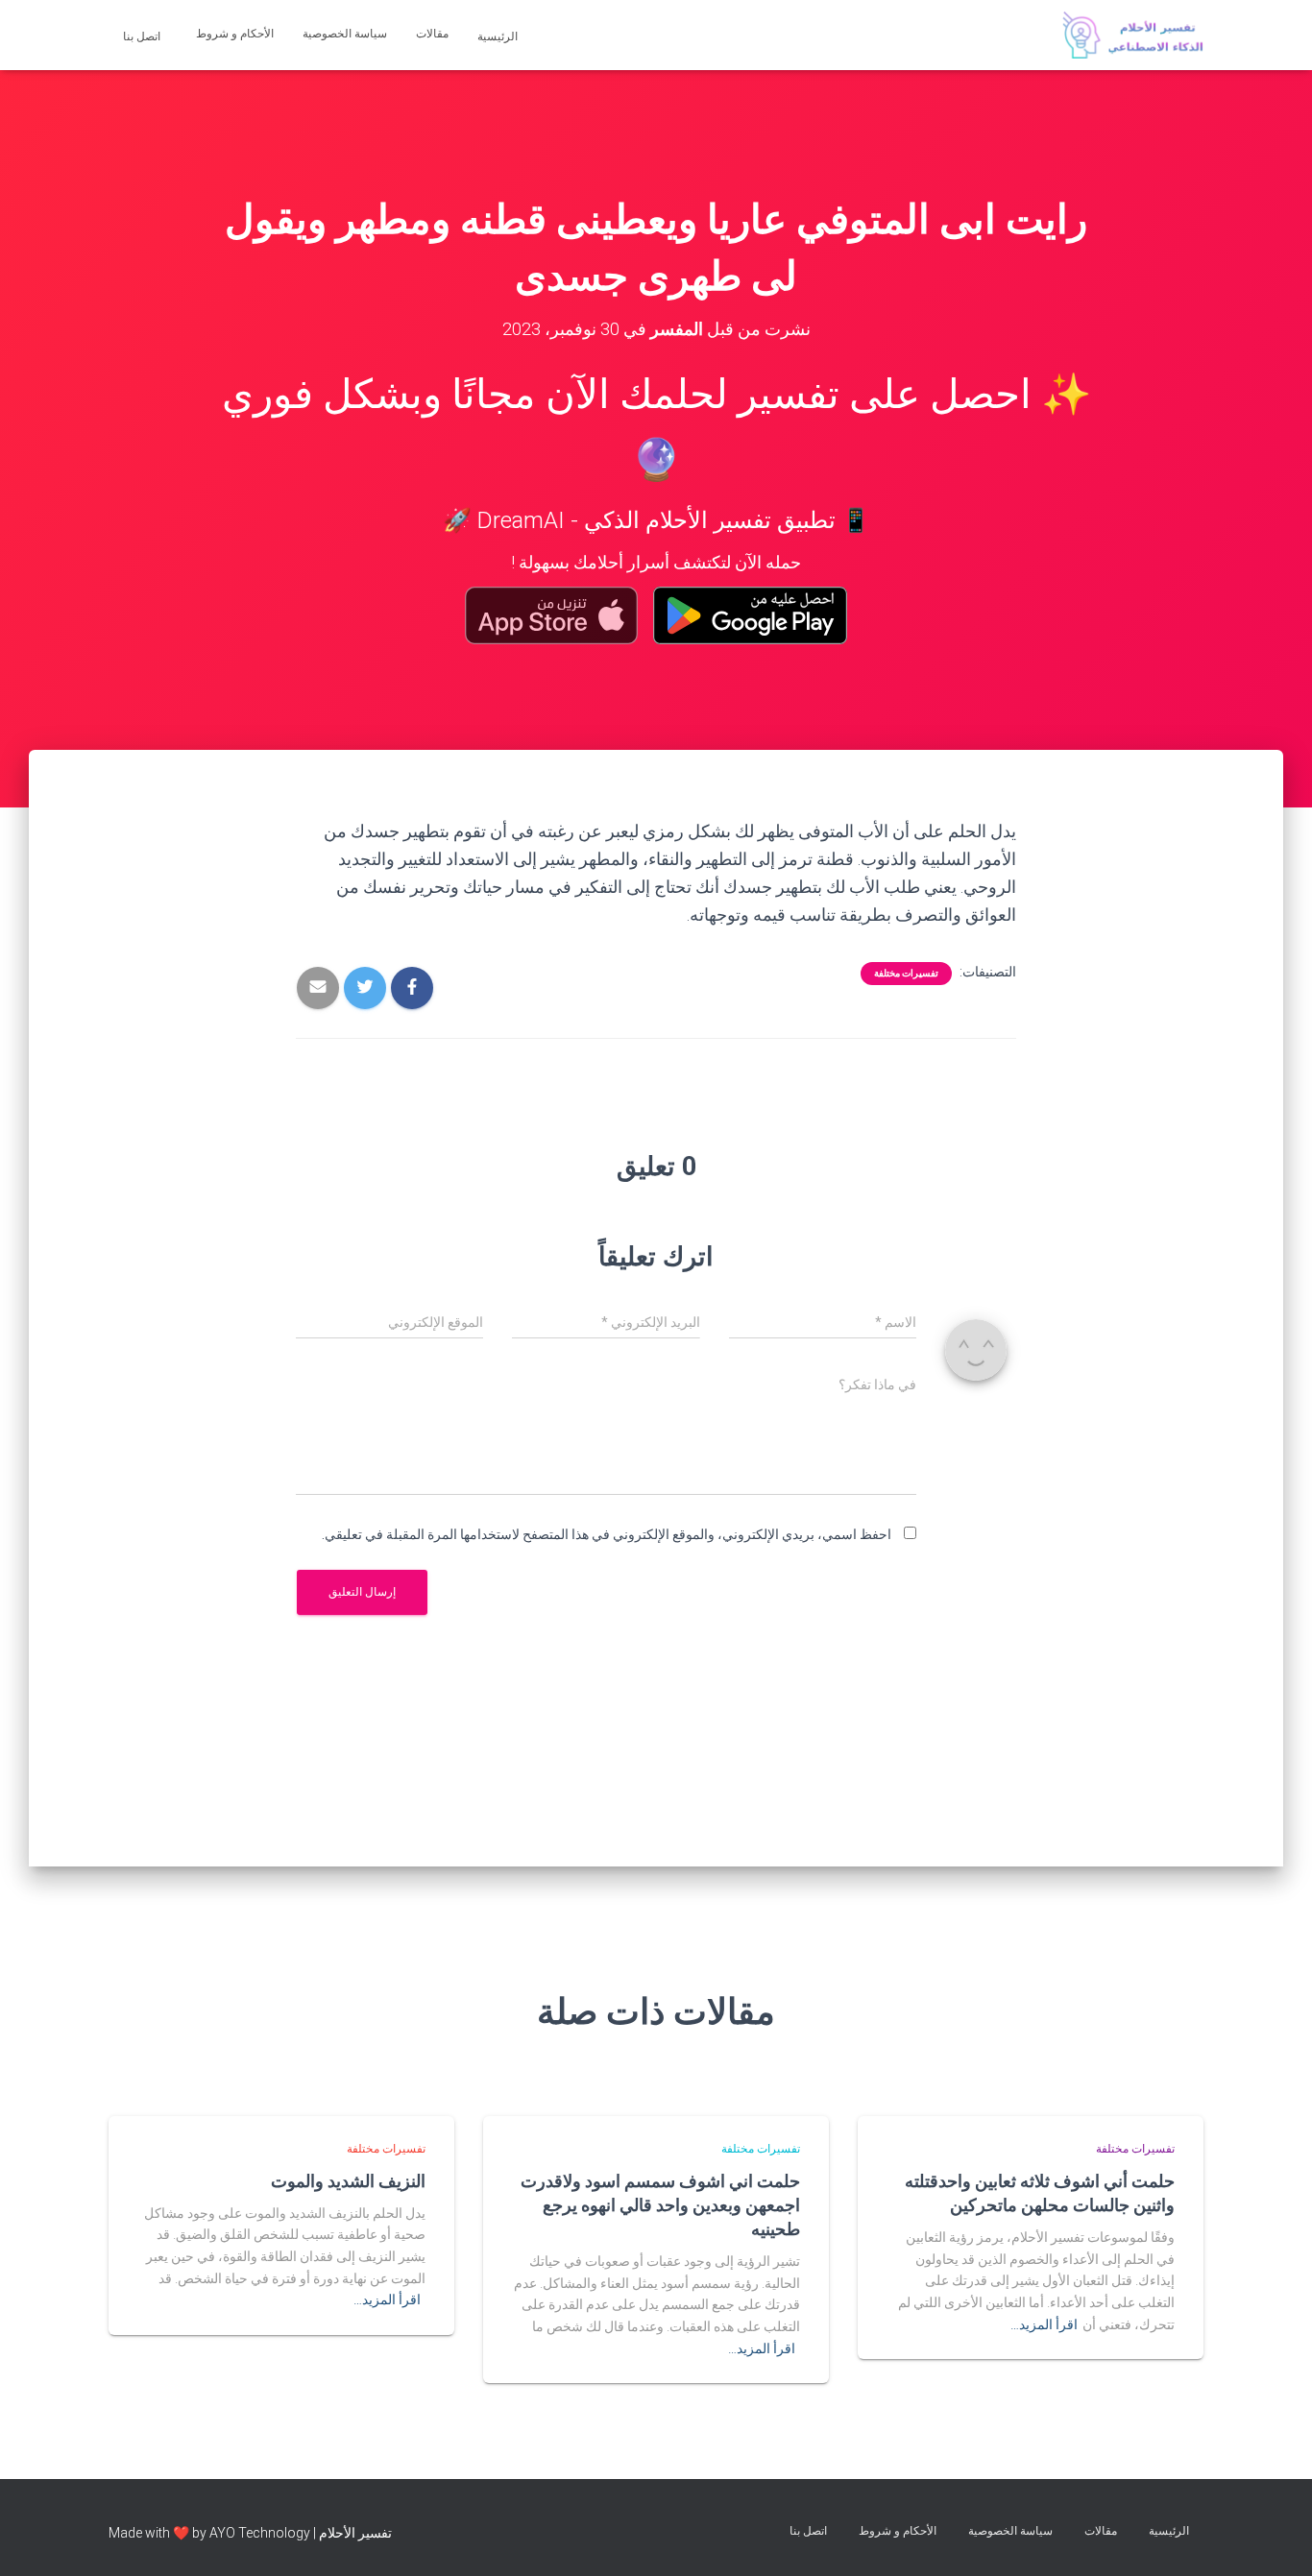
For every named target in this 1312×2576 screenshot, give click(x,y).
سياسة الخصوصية (345, 34)
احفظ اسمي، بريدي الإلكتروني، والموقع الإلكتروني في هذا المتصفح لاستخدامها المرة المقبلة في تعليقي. (607, 1534)
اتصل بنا (143, 36)
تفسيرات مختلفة (906, 973)
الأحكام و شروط (235, 34)
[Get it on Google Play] (751, 615)
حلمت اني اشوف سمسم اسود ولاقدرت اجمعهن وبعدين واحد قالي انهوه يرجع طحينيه (660, 2204)
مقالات (432, 34)
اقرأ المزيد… (1044, 2324)
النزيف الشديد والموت (348, 2180)
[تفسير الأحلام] (1133, 36)
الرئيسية (499, 36)
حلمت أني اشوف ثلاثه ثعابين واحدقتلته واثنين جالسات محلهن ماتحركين (1040, 2192)
